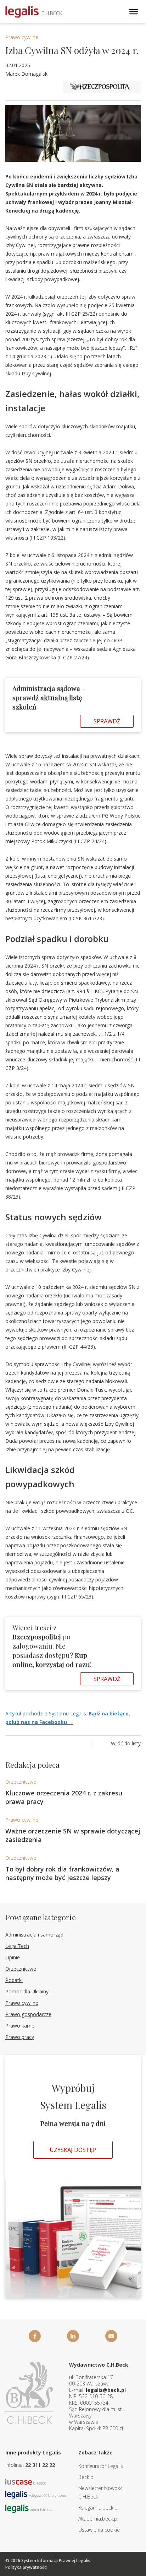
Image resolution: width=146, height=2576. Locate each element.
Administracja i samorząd (34, 1935)
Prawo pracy (20, 2037)
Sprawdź (107, 721)
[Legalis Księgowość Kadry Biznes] (36, 2494)
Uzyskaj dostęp (73, 2150)
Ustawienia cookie (99, 2530)
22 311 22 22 (40, 2465)
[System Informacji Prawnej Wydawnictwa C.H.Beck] (34, 12)
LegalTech (17, 1946)
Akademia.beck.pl (98, 2519)
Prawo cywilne (22, 37)
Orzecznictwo (21, 1782)
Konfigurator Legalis (101, 2466)
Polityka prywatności (26, 2567)
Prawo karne (20, 2026)
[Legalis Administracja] (29, 2508)
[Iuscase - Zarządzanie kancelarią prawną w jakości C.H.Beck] (26, 2481)
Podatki (14, 1980)
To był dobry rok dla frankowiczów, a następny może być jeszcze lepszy (62, 1873)
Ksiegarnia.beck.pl (99, 2508)
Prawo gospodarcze (28, 2014)
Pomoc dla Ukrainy (27, 1991)
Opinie (13, 1957)
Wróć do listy (126, 1743)
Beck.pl (86, 2477)
